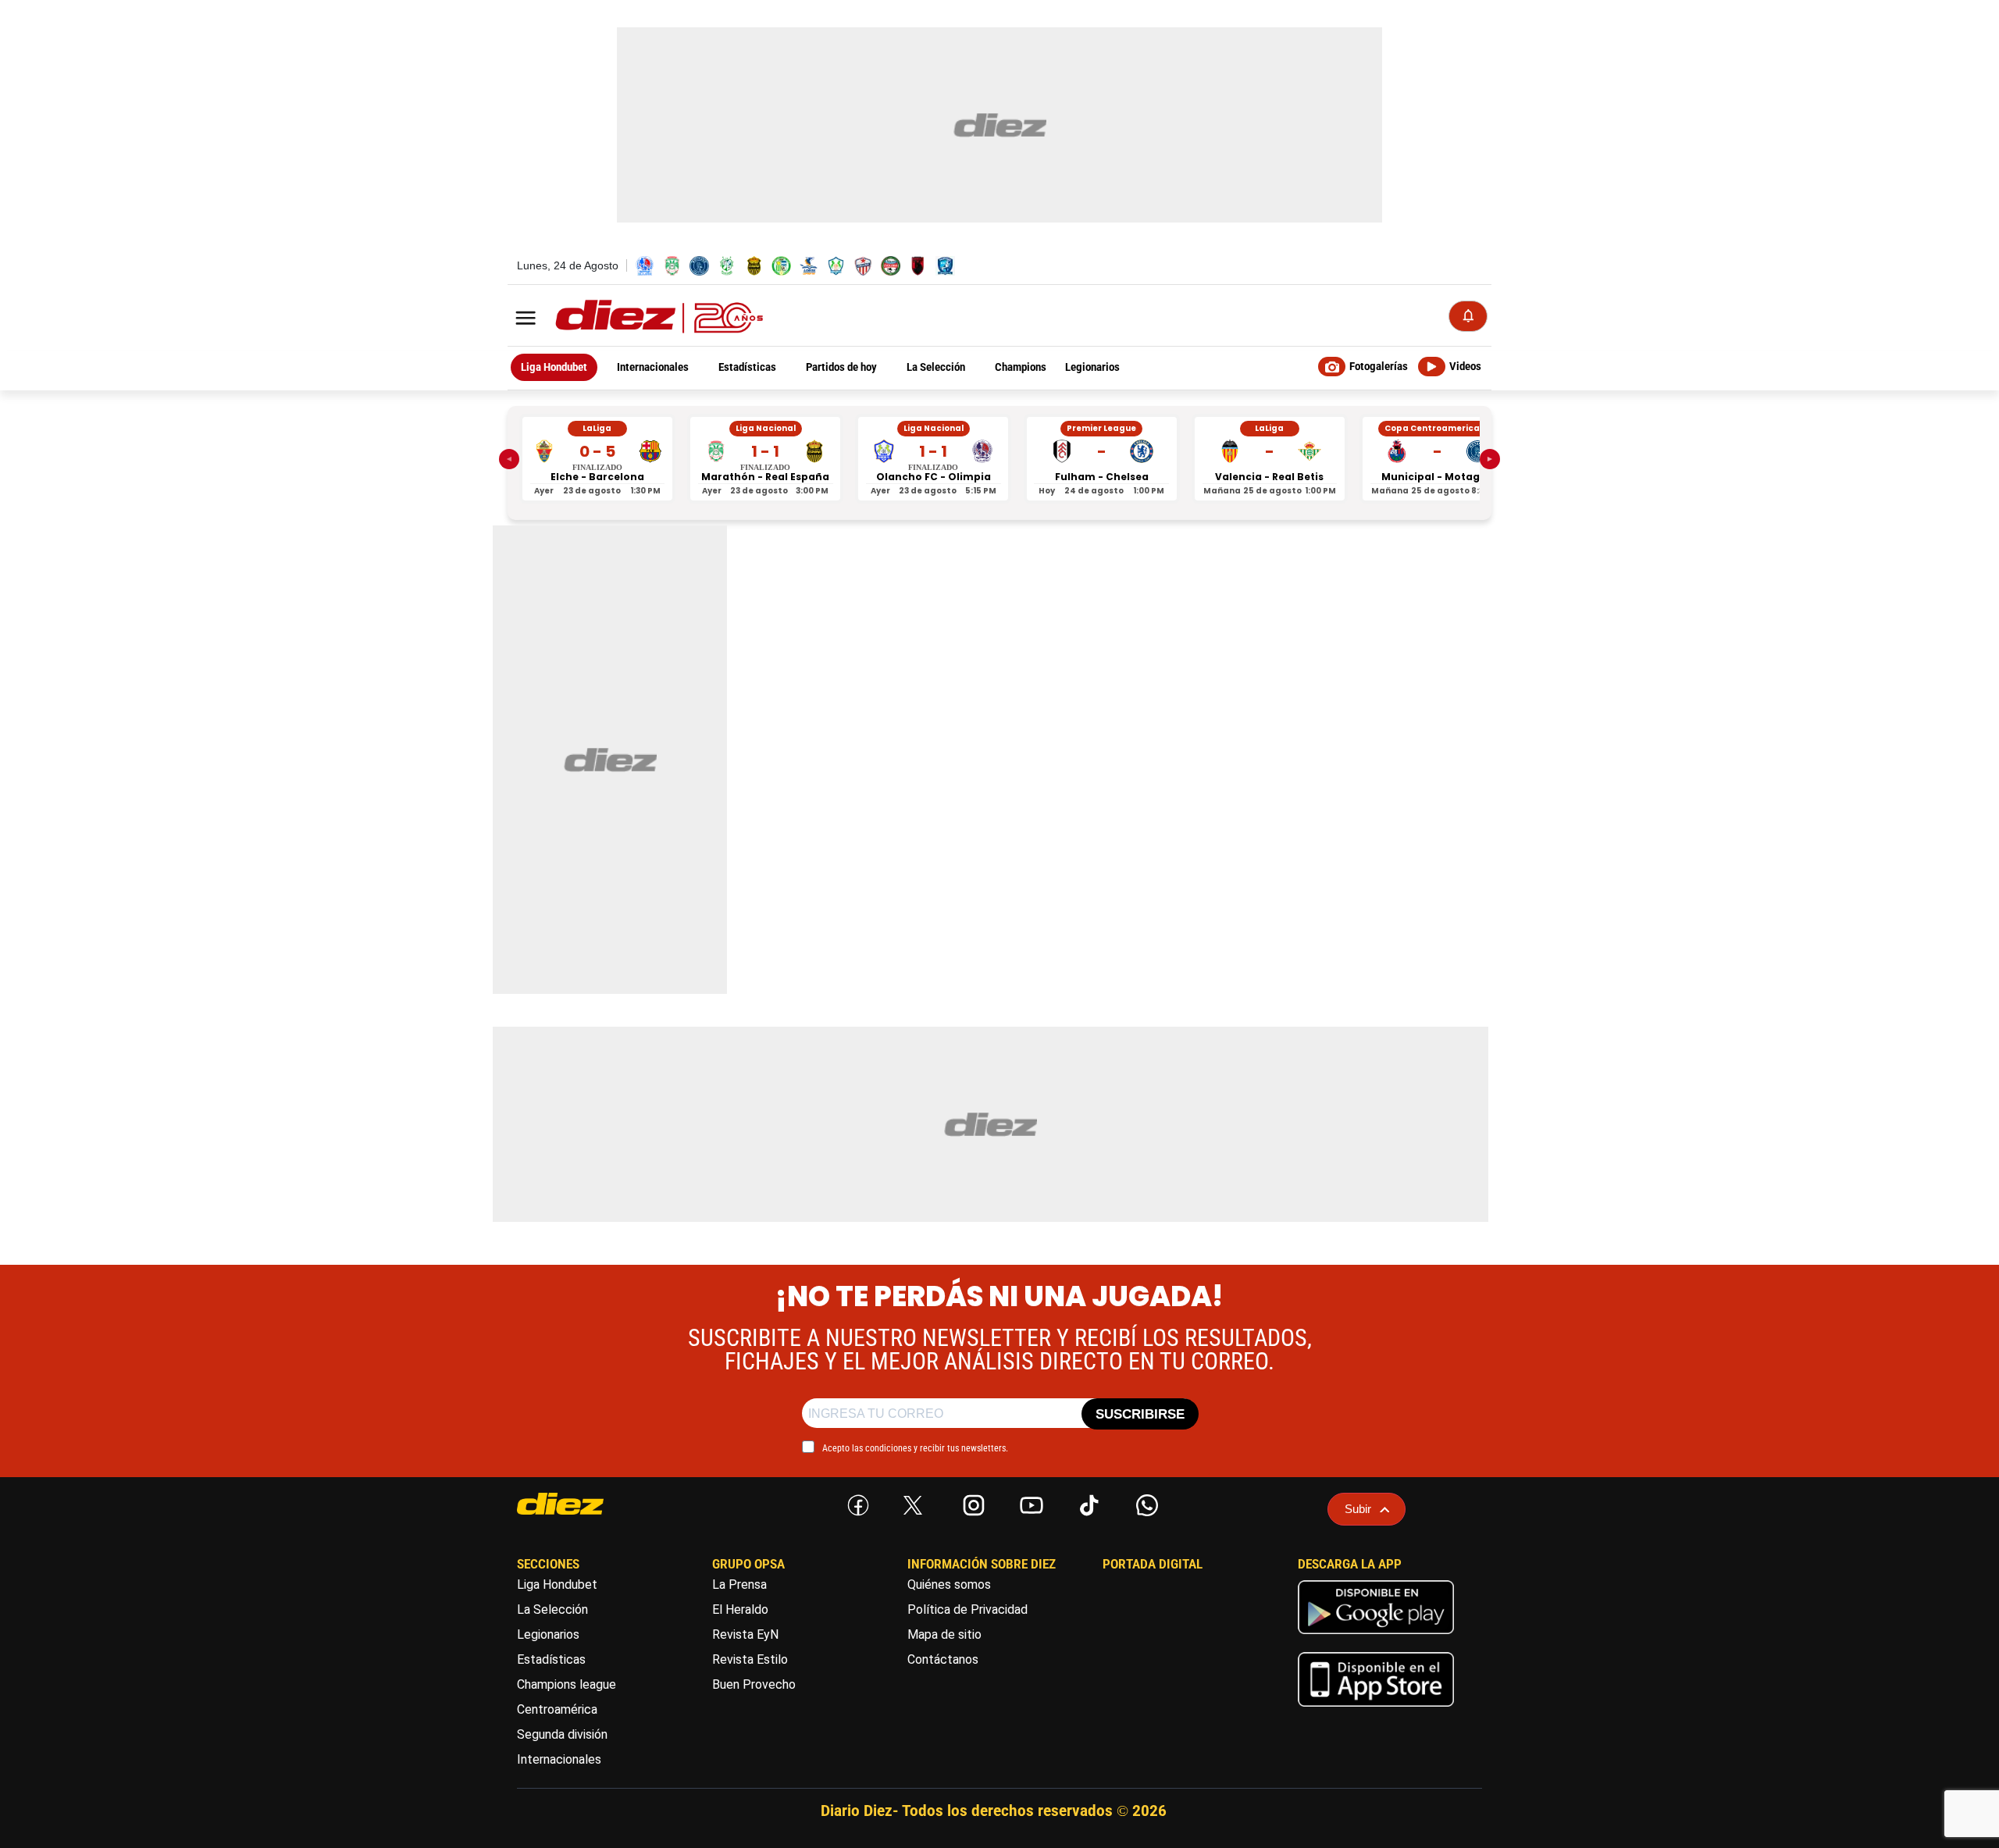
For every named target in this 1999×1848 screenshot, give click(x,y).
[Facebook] (855, 1502)
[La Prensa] (590, 1504)
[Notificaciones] (1468, 316)
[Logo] (625, 317)
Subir (1358, 1509)
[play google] (1376, 1638)
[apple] (1376, 1710)
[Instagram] (971, 1502)
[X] (913, 1505)
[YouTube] (1028, 1502)
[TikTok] (1086, 1502)
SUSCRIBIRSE (1140, 1414)
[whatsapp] (1144, 1502)
